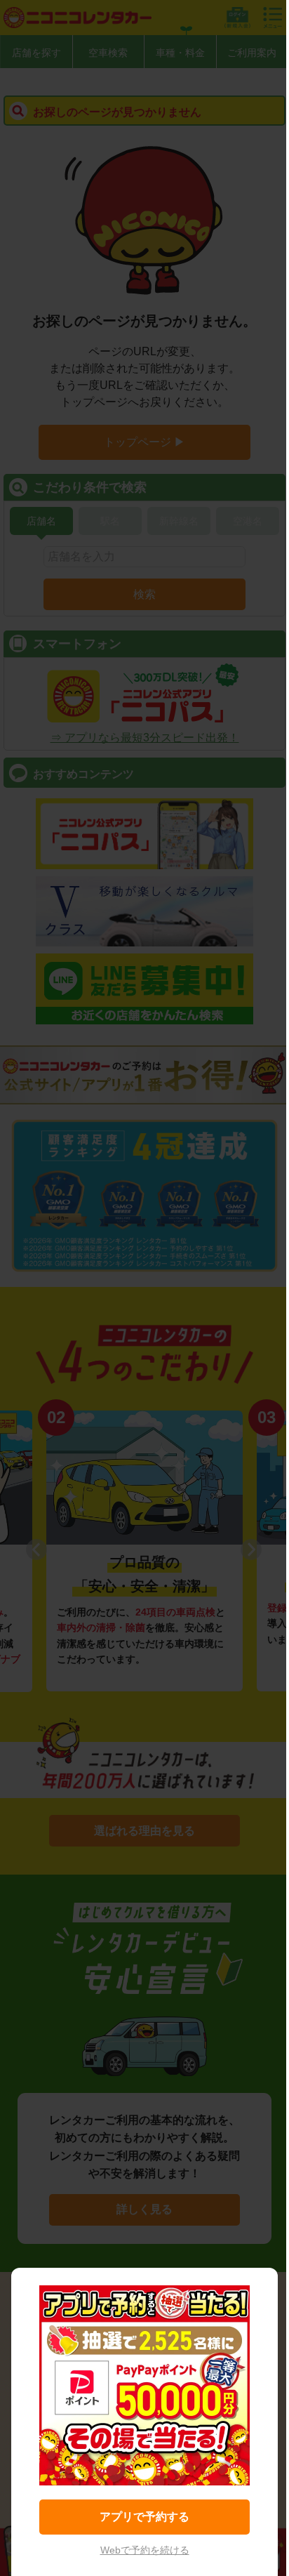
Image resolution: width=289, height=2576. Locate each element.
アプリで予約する (144, 2517)
